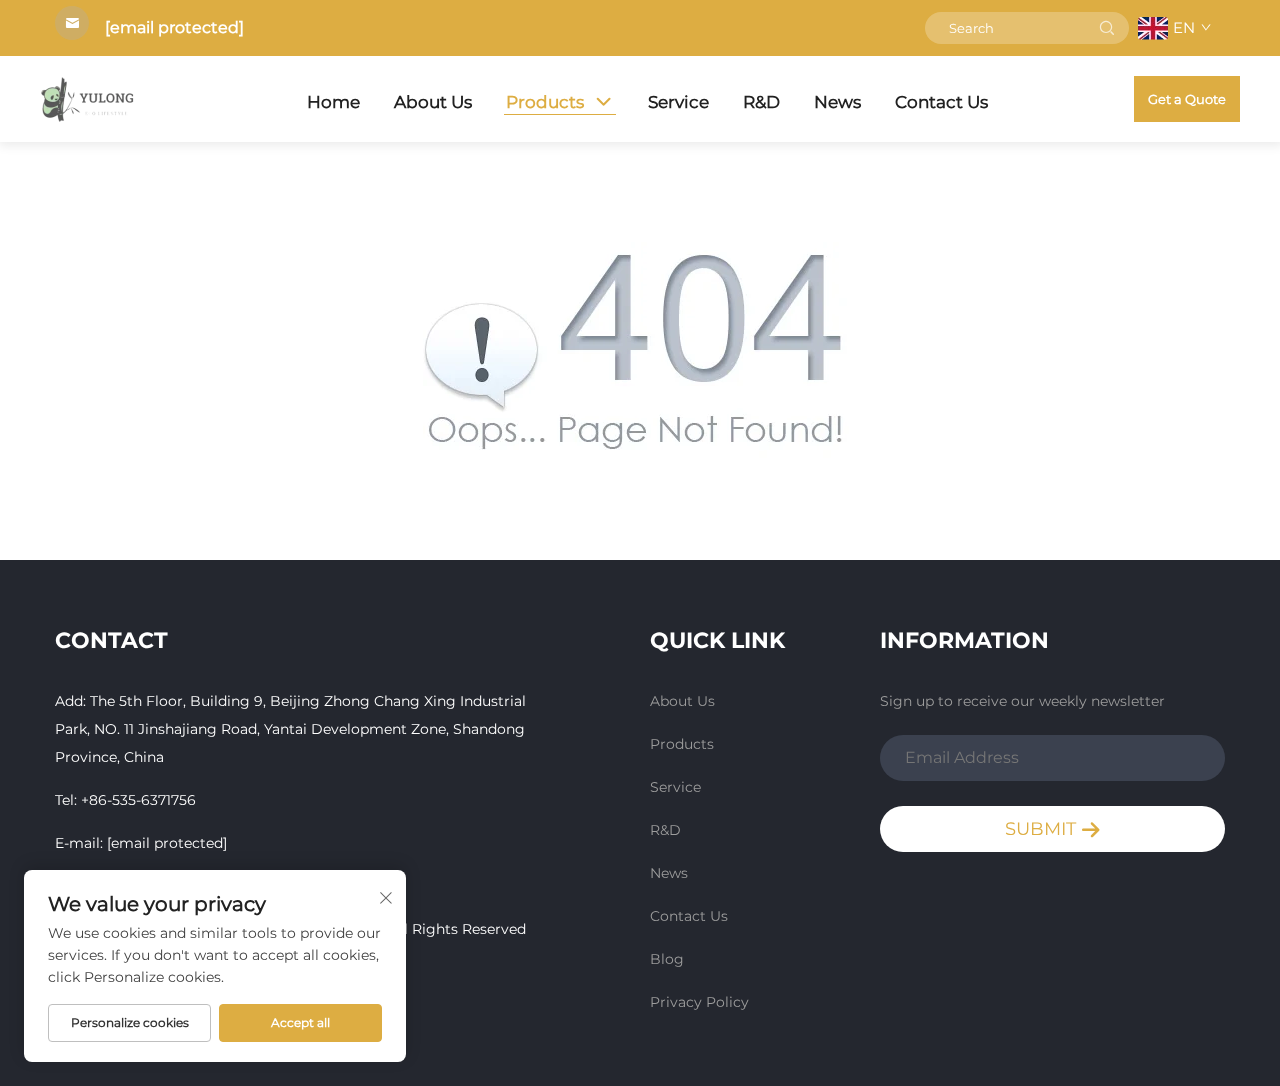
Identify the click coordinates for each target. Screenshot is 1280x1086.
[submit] (1107, 28)
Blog (667, 959)
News (837, 102)
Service (678, 102)
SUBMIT (1043, 829)
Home (333, 102)
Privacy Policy (699, 1002)
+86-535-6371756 (138, 800)
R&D (761, 102)
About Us (433, 102)
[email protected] (174, 27)
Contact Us (941, 102)
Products (545, 102)
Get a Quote (1187, 99)
